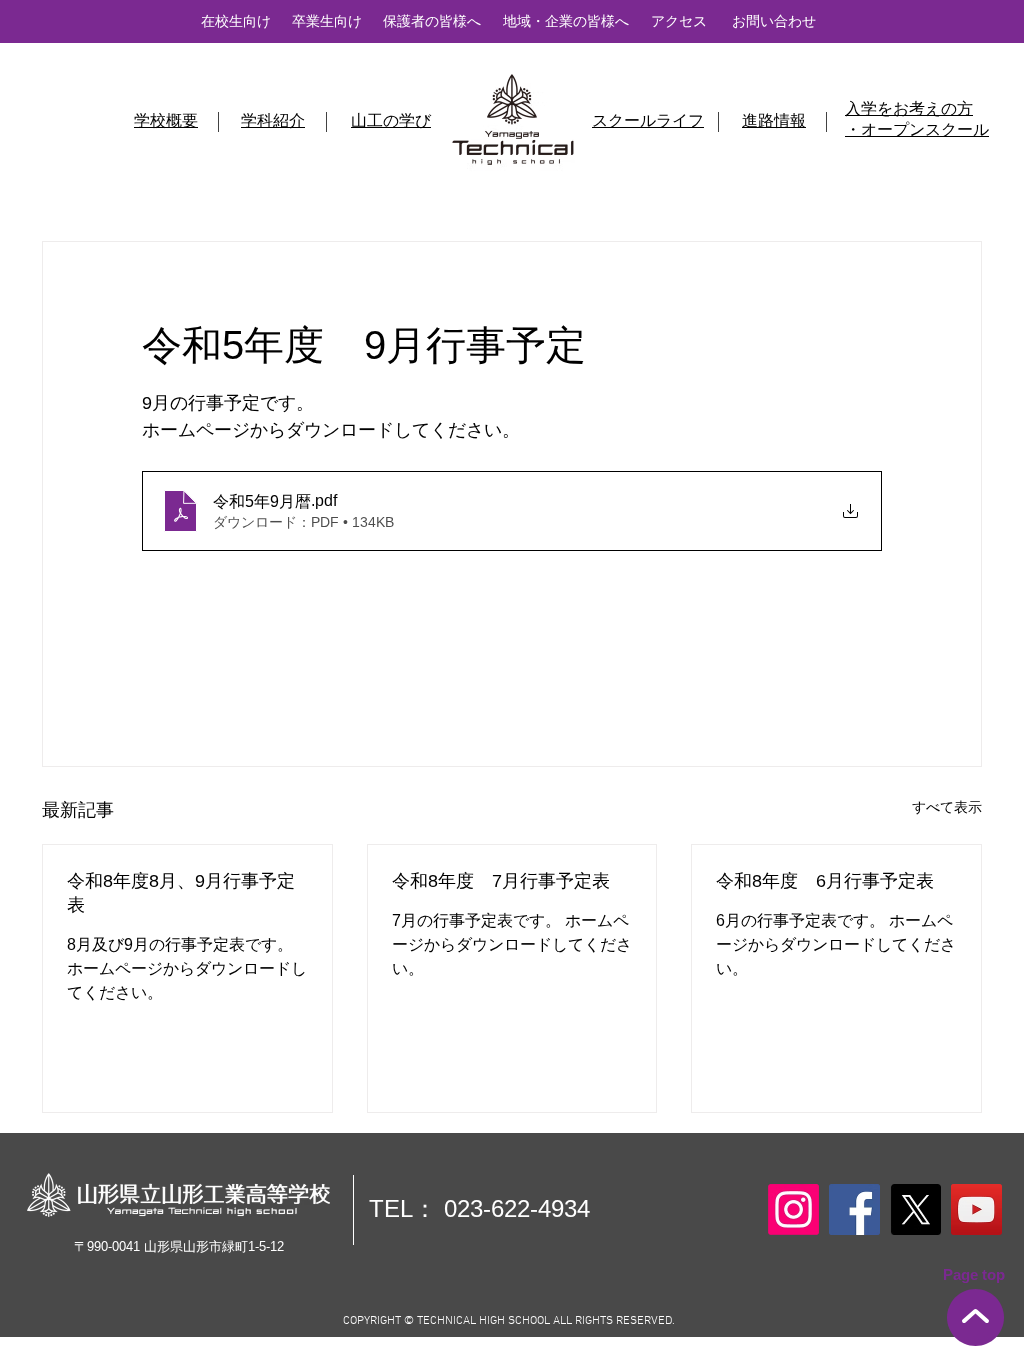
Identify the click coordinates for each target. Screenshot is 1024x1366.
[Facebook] (854, 1209)
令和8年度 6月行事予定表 (825, 881)
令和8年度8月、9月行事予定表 (181, 893)
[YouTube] (976, 1209)
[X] (915, 1209)
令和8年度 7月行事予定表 (501, 881)
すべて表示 (947, 807)
